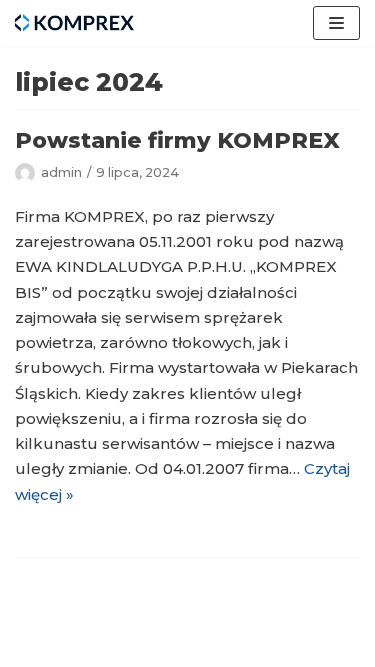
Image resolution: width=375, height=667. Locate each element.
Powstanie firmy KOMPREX (177, 140)
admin (61, 172)
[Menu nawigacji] (336, 23)
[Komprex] (75, 23)
